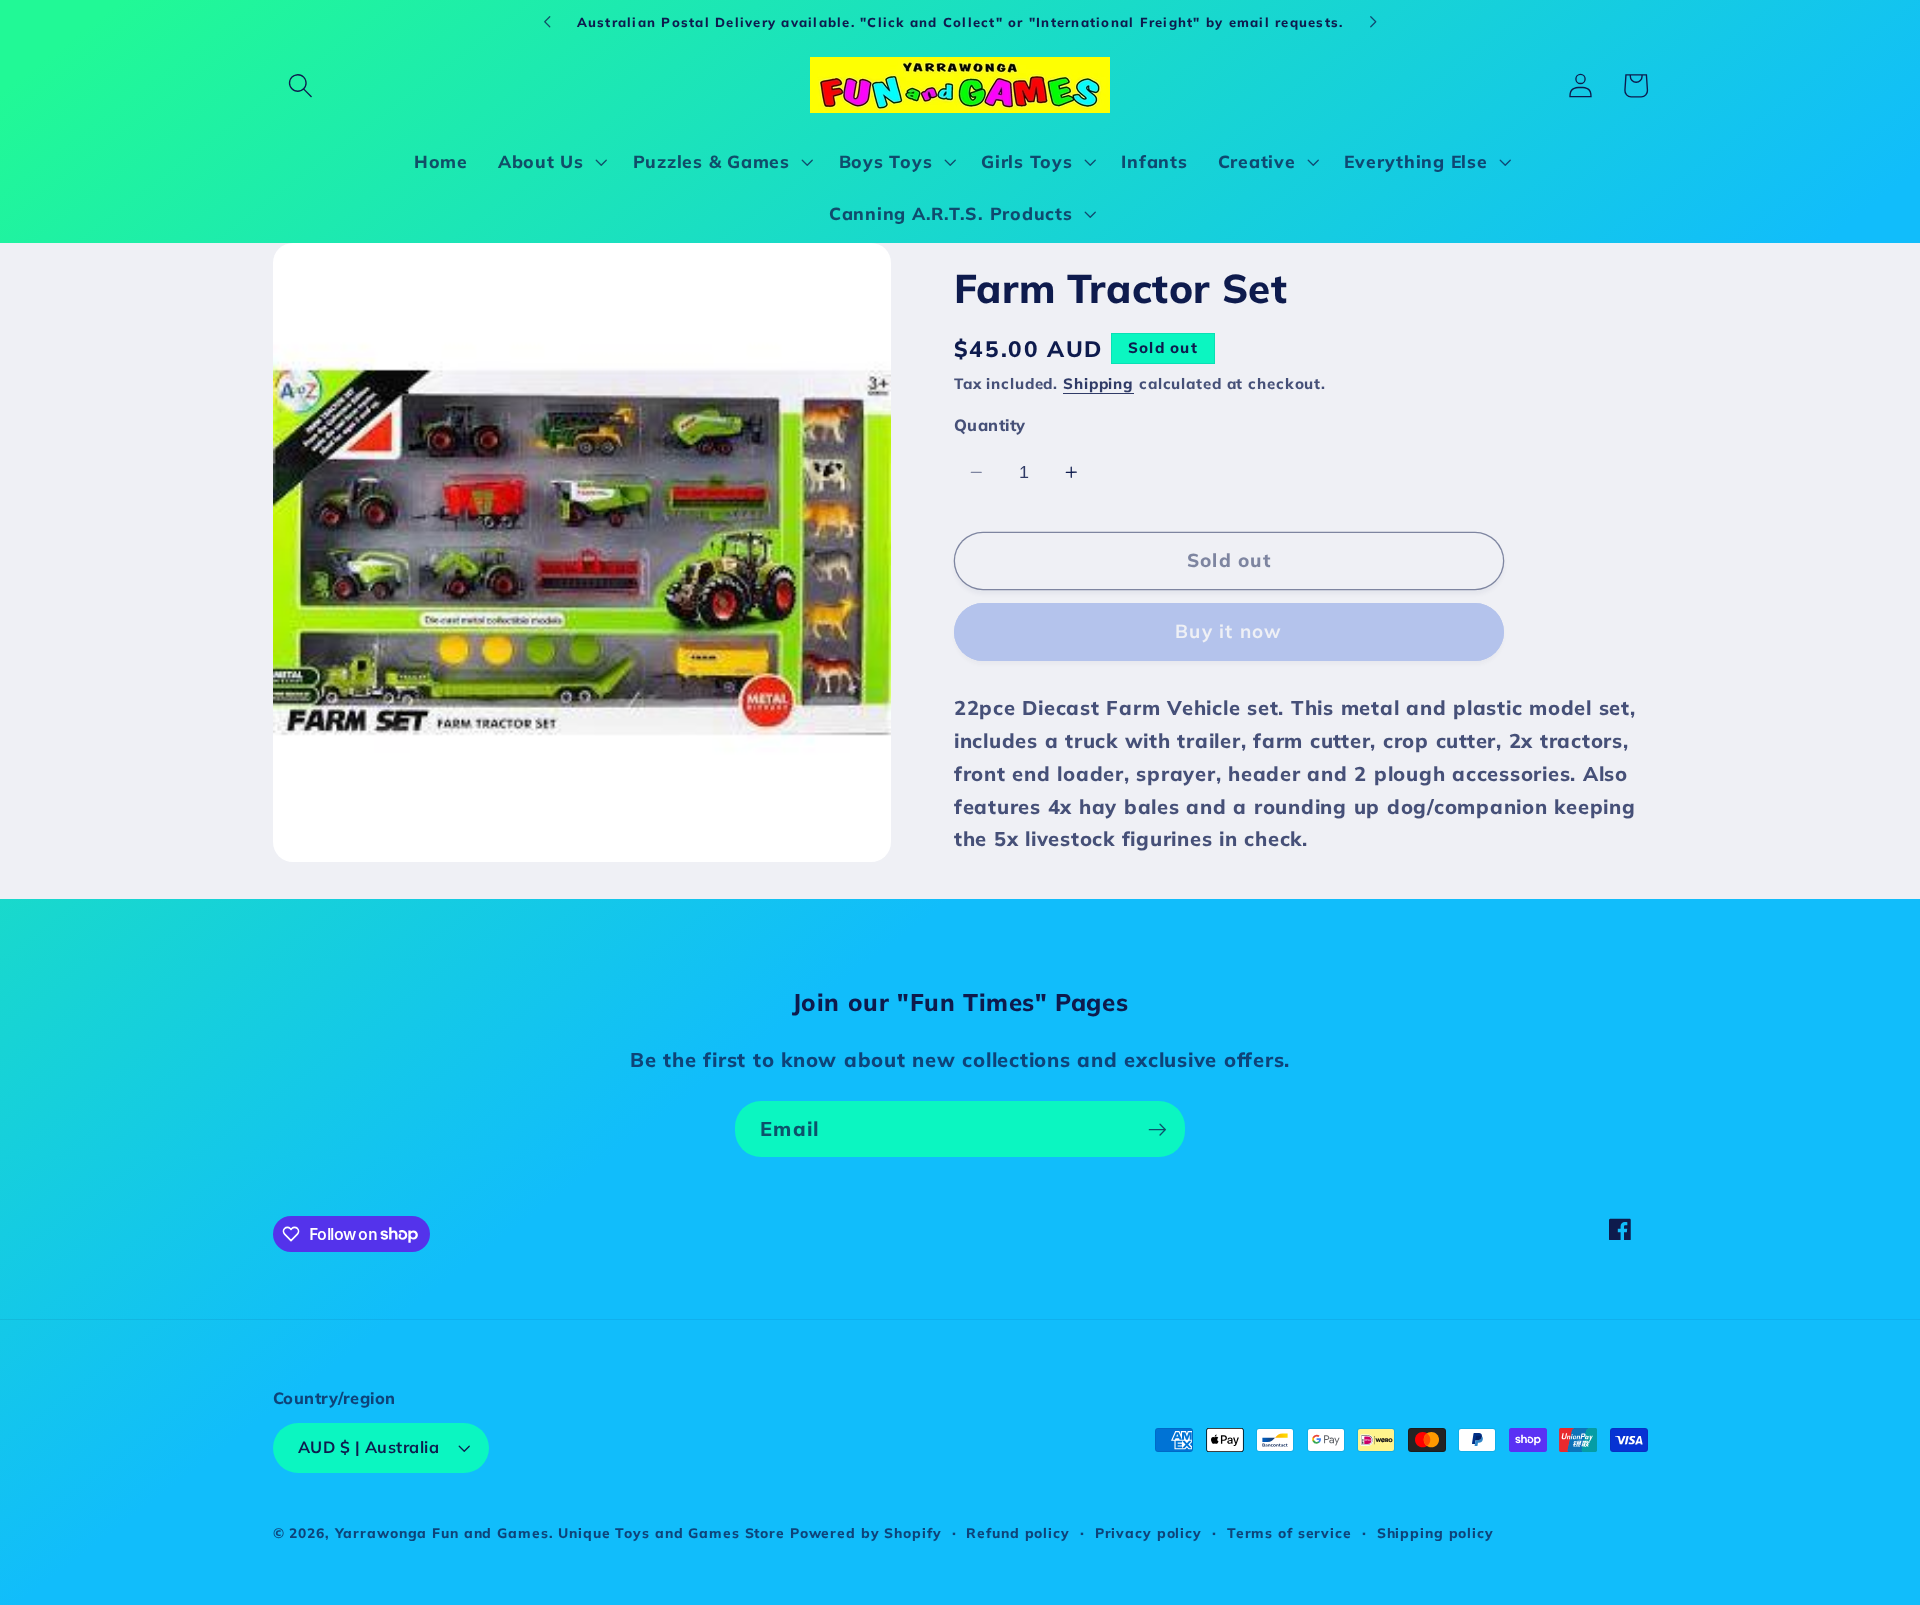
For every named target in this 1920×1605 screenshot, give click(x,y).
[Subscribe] (1157, 1129)
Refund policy (1017, 1533)
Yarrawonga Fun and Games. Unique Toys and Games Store (560, 1533)
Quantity (990, 425)
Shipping (1098, 383)
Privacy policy (1148, 1533)
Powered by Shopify (866, 1533)
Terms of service (1289, 1533)
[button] (300, 85)
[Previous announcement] (547, 22)
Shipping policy (1435, 1533)
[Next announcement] (1373, 22)
